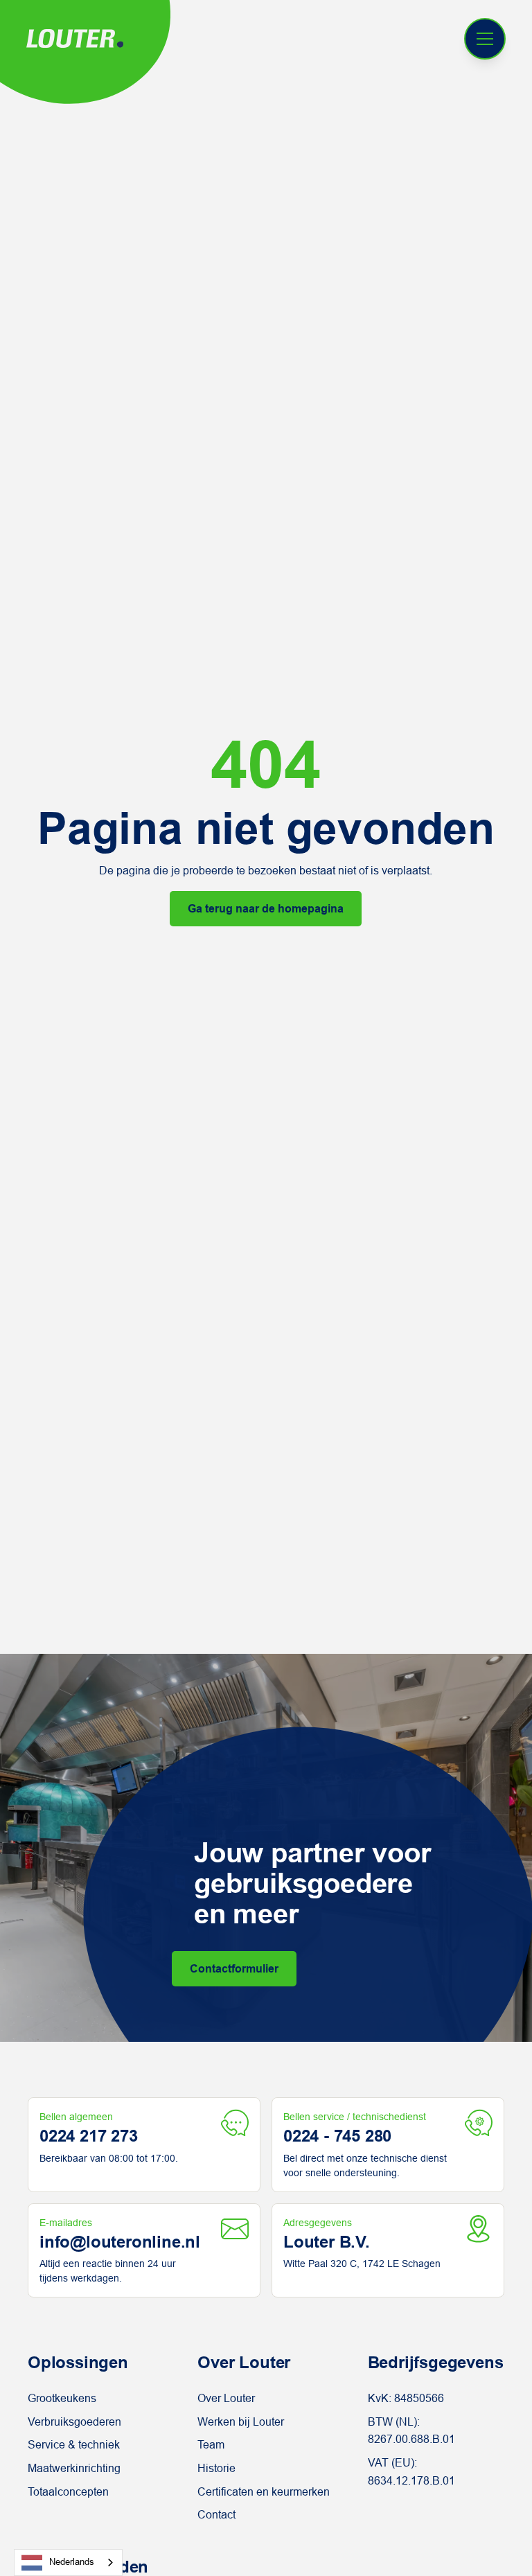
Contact (216, 2515)
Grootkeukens (62, 2398)
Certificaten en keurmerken (264, 2492)
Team (211, 2445)
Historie (216, 2468)
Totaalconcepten (68, 2492)
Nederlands (72, 2562)
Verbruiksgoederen (74, 2422)
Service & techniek (74, 2445)
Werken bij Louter (241, 2422)
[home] (75, 39)
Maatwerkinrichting (74, 2468)
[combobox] (68, 2562)
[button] (485, 39)
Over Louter (226, 2398)
